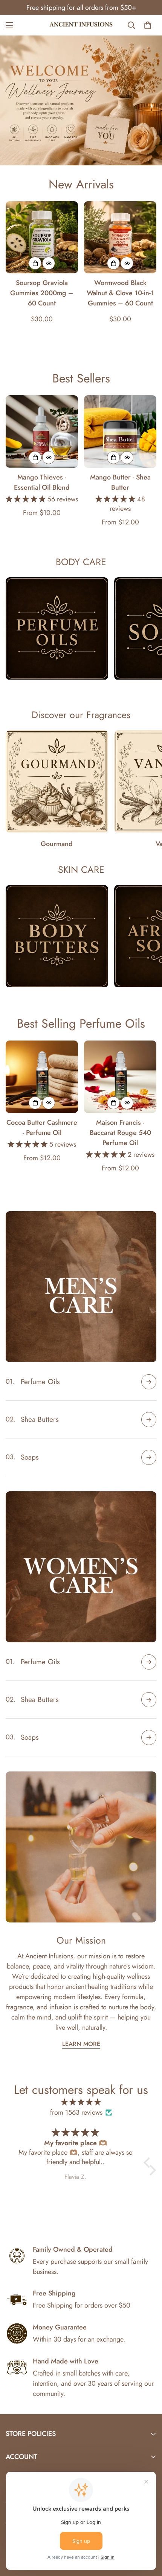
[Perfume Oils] (57, 628)
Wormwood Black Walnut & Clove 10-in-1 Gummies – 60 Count (120, 293)
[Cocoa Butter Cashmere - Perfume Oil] (42, 1077)
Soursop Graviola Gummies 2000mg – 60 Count (42, 293)
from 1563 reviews (76, 2112)
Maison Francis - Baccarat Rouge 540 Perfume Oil (120, 1133)
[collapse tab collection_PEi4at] (149, 1457)
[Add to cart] (35, 263)
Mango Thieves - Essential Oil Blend (42, 482)
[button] (149, 2163)
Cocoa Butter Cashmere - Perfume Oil (42, 1128)
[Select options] (35, 458)
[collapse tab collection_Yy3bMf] (149, 1382)
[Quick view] (49, 263)
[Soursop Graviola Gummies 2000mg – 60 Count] (42, 237)
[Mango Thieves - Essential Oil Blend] (42, 432)
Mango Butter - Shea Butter (120, 482)
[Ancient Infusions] (81, 25)
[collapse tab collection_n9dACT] (149, 1700)
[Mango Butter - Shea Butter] (120, 432)
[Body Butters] (57, 936)
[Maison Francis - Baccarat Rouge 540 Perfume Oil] (120, 1077)
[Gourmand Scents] (57, 781)
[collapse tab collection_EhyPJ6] (149, 1420)
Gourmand (57, 844)
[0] (148, 25)
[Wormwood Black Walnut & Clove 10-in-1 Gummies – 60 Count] (120, 237)
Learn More (81, 2044)
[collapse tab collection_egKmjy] (149, 1737)
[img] (81, 2102)
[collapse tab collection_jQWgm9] (149, 1662)
